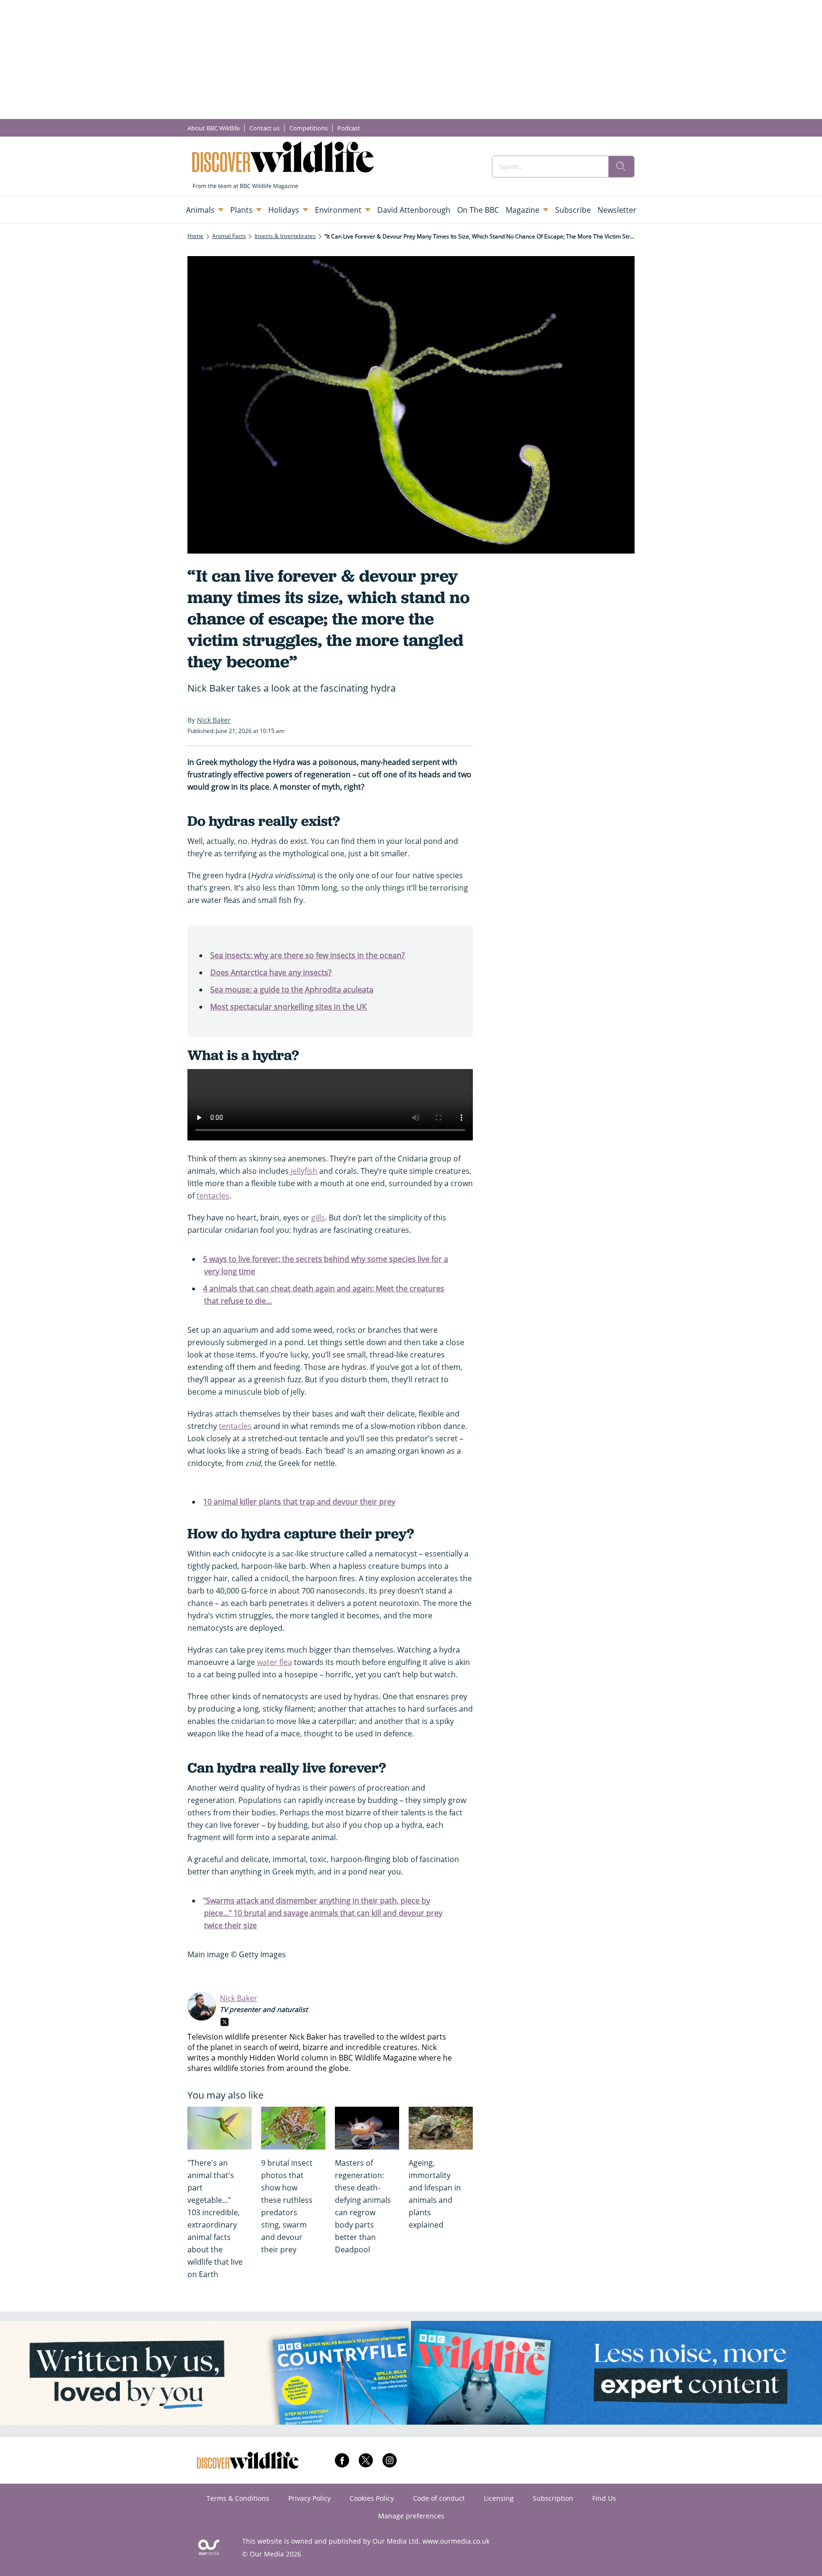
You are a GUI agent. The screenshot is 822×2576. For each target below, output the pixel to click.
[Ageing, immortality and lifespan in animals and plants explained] (441, 2128)
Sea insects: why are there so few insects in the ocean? (308, 955)
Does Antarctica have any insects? (271, 972)
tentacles (213, 1196)
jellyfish (303, 1171)
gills (318, 1218)
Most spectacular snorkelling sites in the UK (289, 1007)
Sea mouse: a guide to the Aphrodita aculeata (292, 990)
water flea (274, 1662)
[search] (621, 167)
